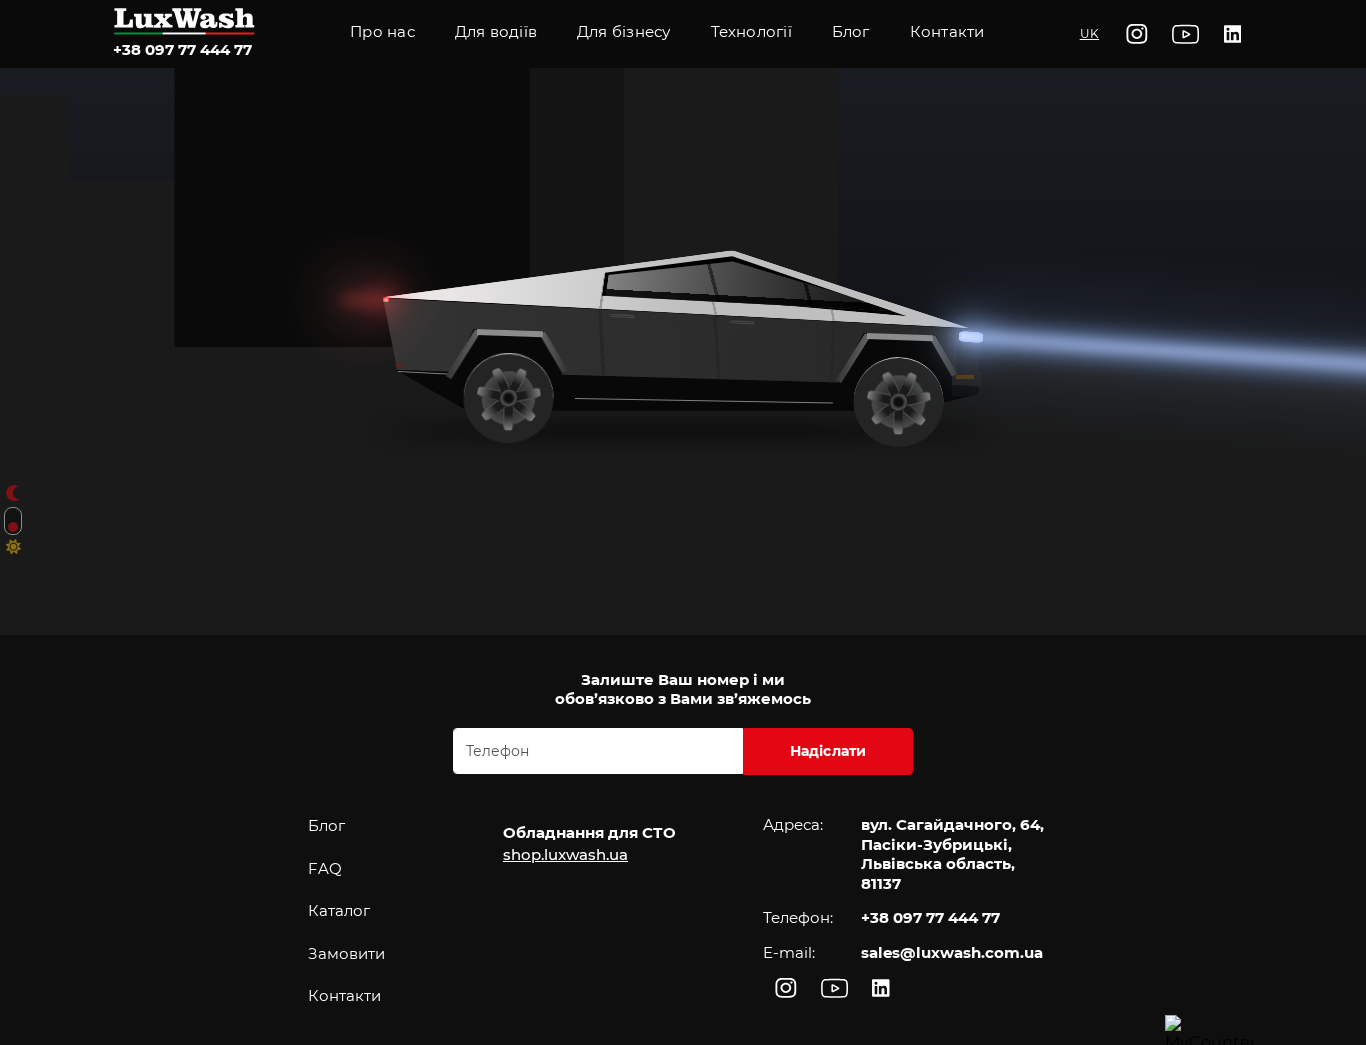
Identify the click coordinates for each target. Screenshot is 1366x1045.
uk (1089, 33)
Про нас (382, 31)
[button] (751, 34)
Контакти (947, 31)
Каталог (339, 910)
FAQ (325, 868)
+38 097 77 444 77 (182, 49)
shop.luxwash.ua (565, 854)
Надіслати (828, 751)
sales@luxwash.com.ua (952, 952)
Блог (326, 825)
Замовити (346, 953)
